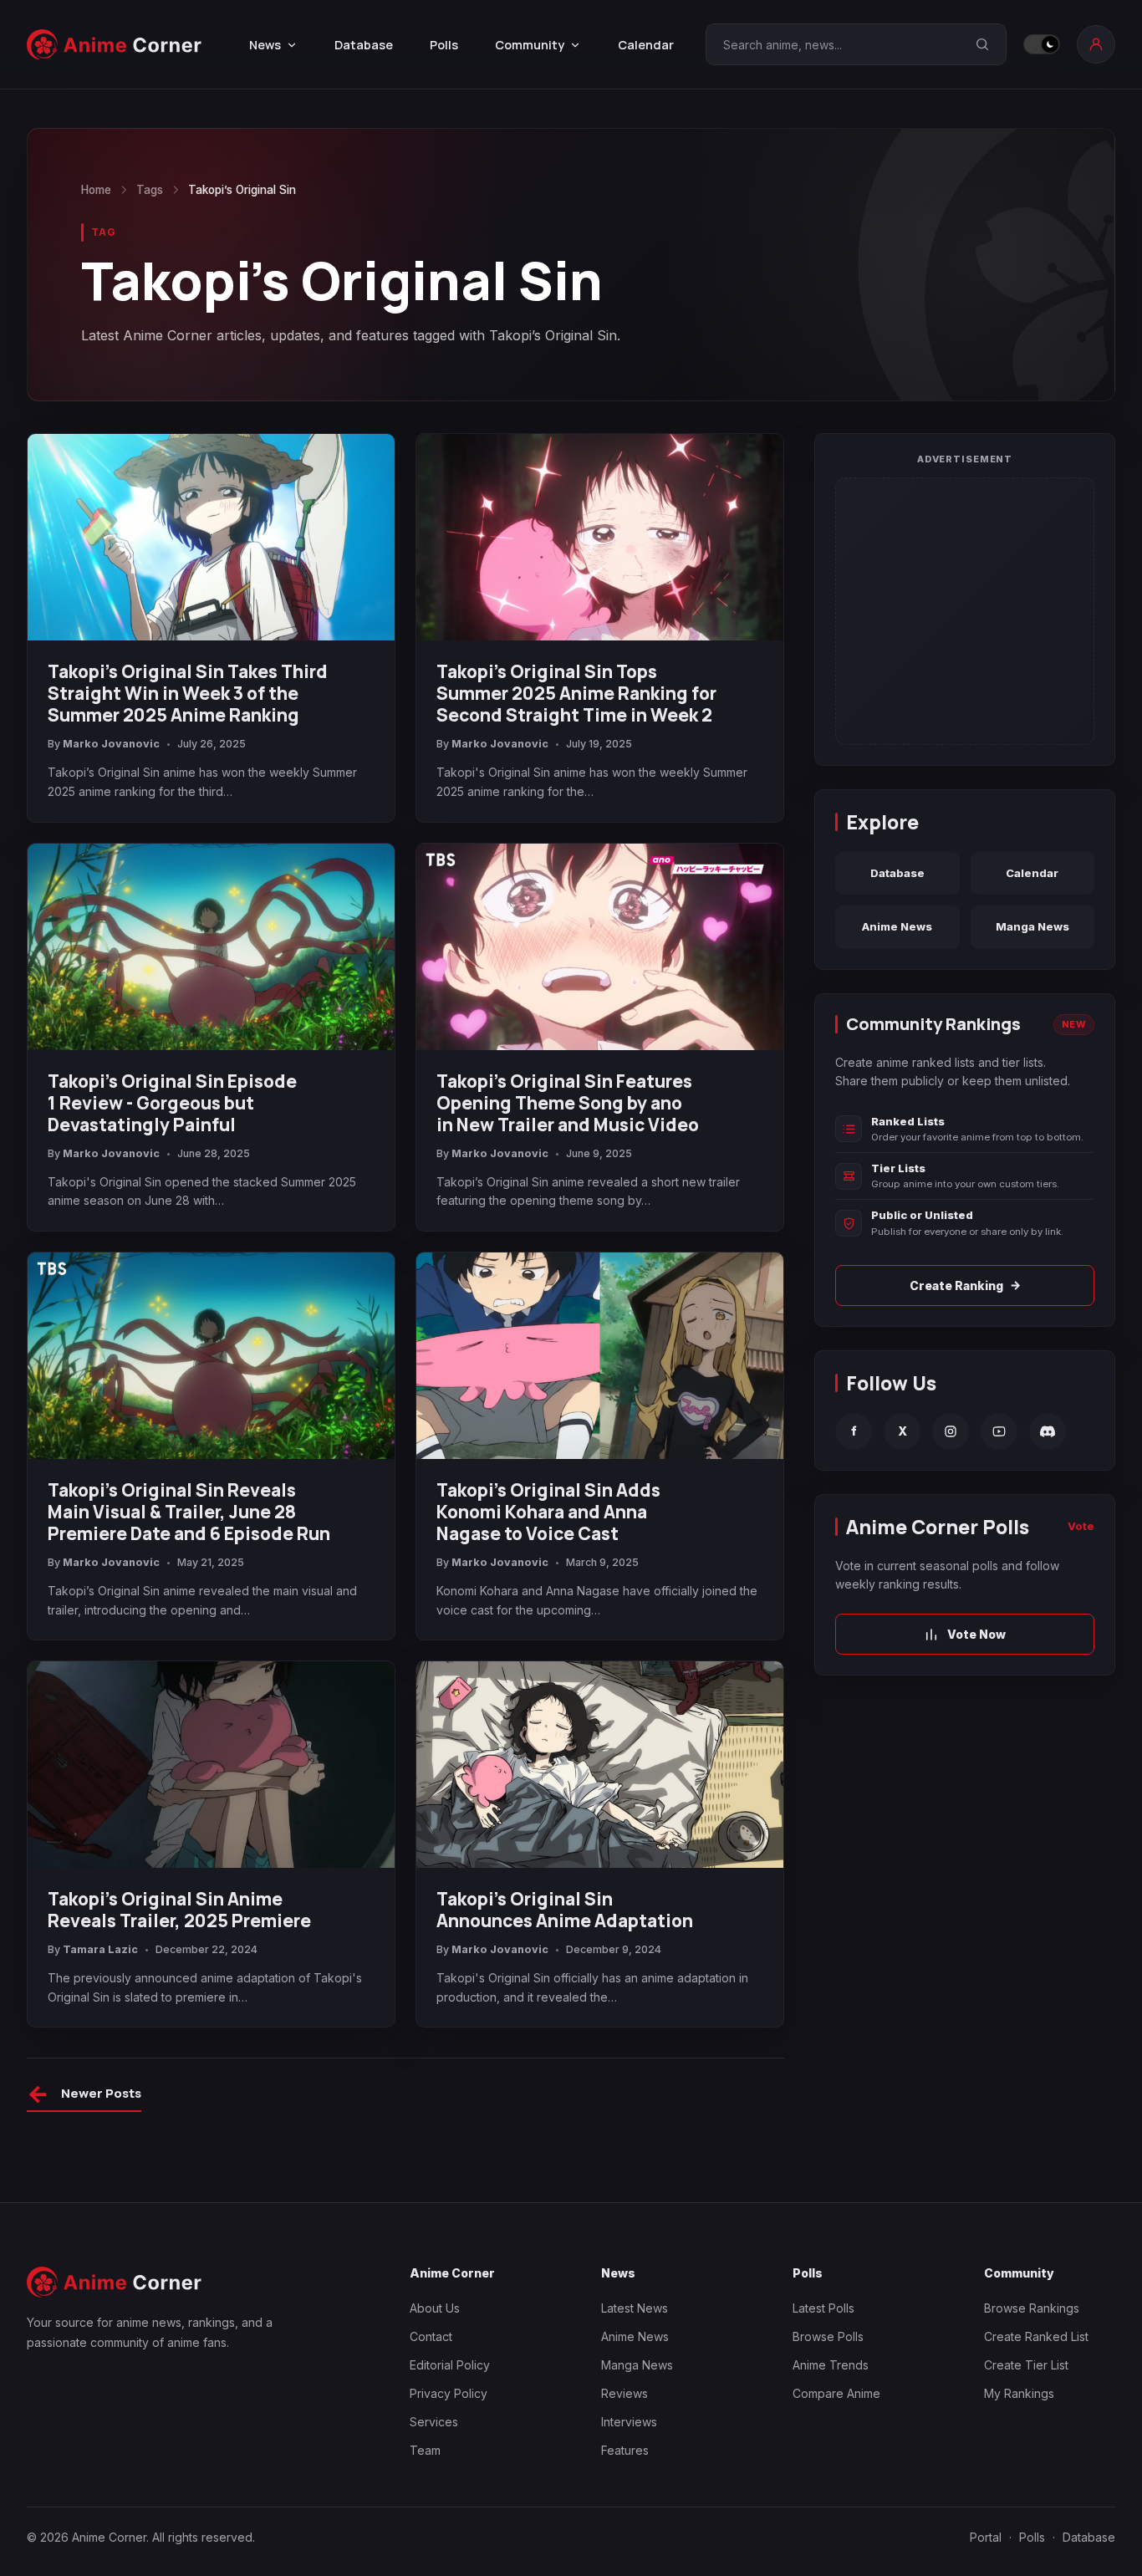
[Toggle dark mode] (1042, 44)
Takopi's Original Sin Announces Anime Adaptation (565, 1910)
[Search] (982, 44)
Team (425, 2450)
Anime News (897, 926)
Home (96, 190)
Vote (1081, 1526)
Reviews (625, 2393)
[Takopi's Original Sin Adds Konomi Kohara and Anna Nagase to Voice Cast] (600, 1356)
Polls (444, 45)
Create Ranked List (1036, 2336)
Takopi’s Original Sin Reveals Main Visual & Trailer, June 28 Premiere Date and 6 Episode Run (189, 1512)
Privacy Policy (449, 2393)
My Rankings (1019, 2393)
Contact (431, 2336)
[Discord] (1048, 1431)
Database (364, 45)
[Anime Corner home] (115, 45)
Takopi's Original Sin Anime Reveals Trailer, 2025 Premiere (179, 1910)
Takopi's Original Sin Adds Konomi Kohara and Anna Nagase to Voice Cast (548, 1512)
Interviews (629, 2422)
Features (625, 2450)
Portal (986, 2537)
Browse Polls (828, 2336)
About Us (435, 2308)
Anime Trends (831, 2365)
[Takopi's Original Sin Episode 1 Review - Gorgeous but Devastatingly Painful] (211, 947)
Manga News (1032, 926)
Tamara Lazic (100, 1949)
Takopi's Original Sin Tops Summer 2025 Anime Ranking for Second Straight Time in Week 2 (576, 693)
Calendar (646, 45)
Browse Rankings (1032, 2308)
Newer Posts (84, 2096)
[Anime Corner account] (1096, 44)
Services (434, 2422)
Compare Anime (836, 2393)
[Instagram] (951, 1431)
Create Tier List (1026, 2365)
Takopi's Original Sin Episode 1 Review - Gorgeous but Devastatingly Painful (172, 1103)
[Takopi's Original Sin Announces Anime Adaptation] (600, 1765)
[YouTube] (999, 1431)
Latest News (635, 2308)
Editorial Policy (450, 2365)
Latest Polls (823, 2308)
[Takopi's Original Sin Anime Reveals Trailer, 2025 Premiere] (211, 1765)
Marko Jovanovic (111, 744)
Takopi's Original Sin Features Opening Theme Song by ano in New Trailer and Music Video (568, 1103)
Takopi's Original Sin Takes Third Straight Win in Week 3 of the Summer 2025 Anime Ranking (188, 693)
